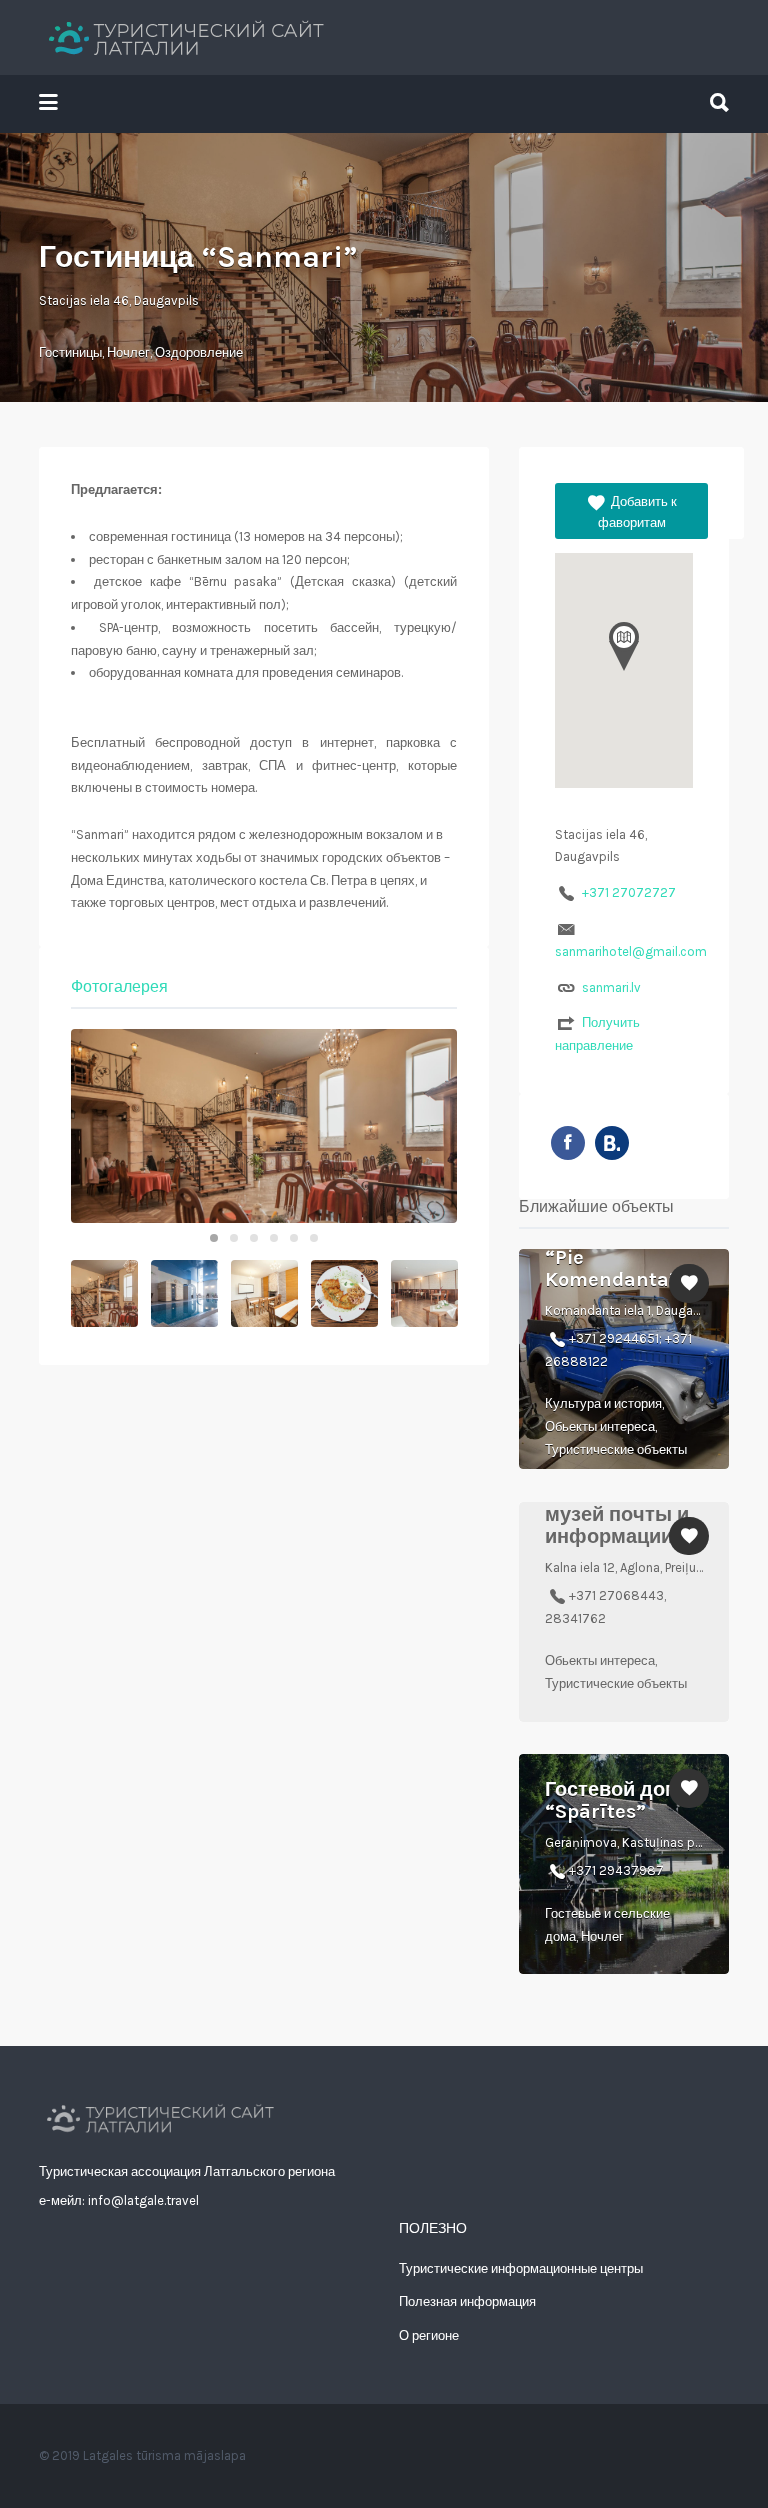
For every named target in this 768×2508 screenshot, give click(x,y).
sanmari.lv (611, 987)
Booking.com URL (612, 1143)
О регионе (429, 2335)
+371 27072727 (629, 892)
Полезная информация (467, 2301)
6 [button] (314, 1238)
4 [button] (274, 1238)
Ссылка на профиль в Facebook (568, 1143)
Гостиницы (70, 352)
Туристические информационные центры (521, 2268)
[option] (264, 1126)
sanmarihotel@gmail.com (631, 951)
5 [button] (294, 1238)
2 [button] (234, 1238)
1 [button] (214, 1238)
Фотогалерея (119, 986)
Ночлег (128, 352)
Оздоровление (199, 352)
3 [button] (254, 1238)
